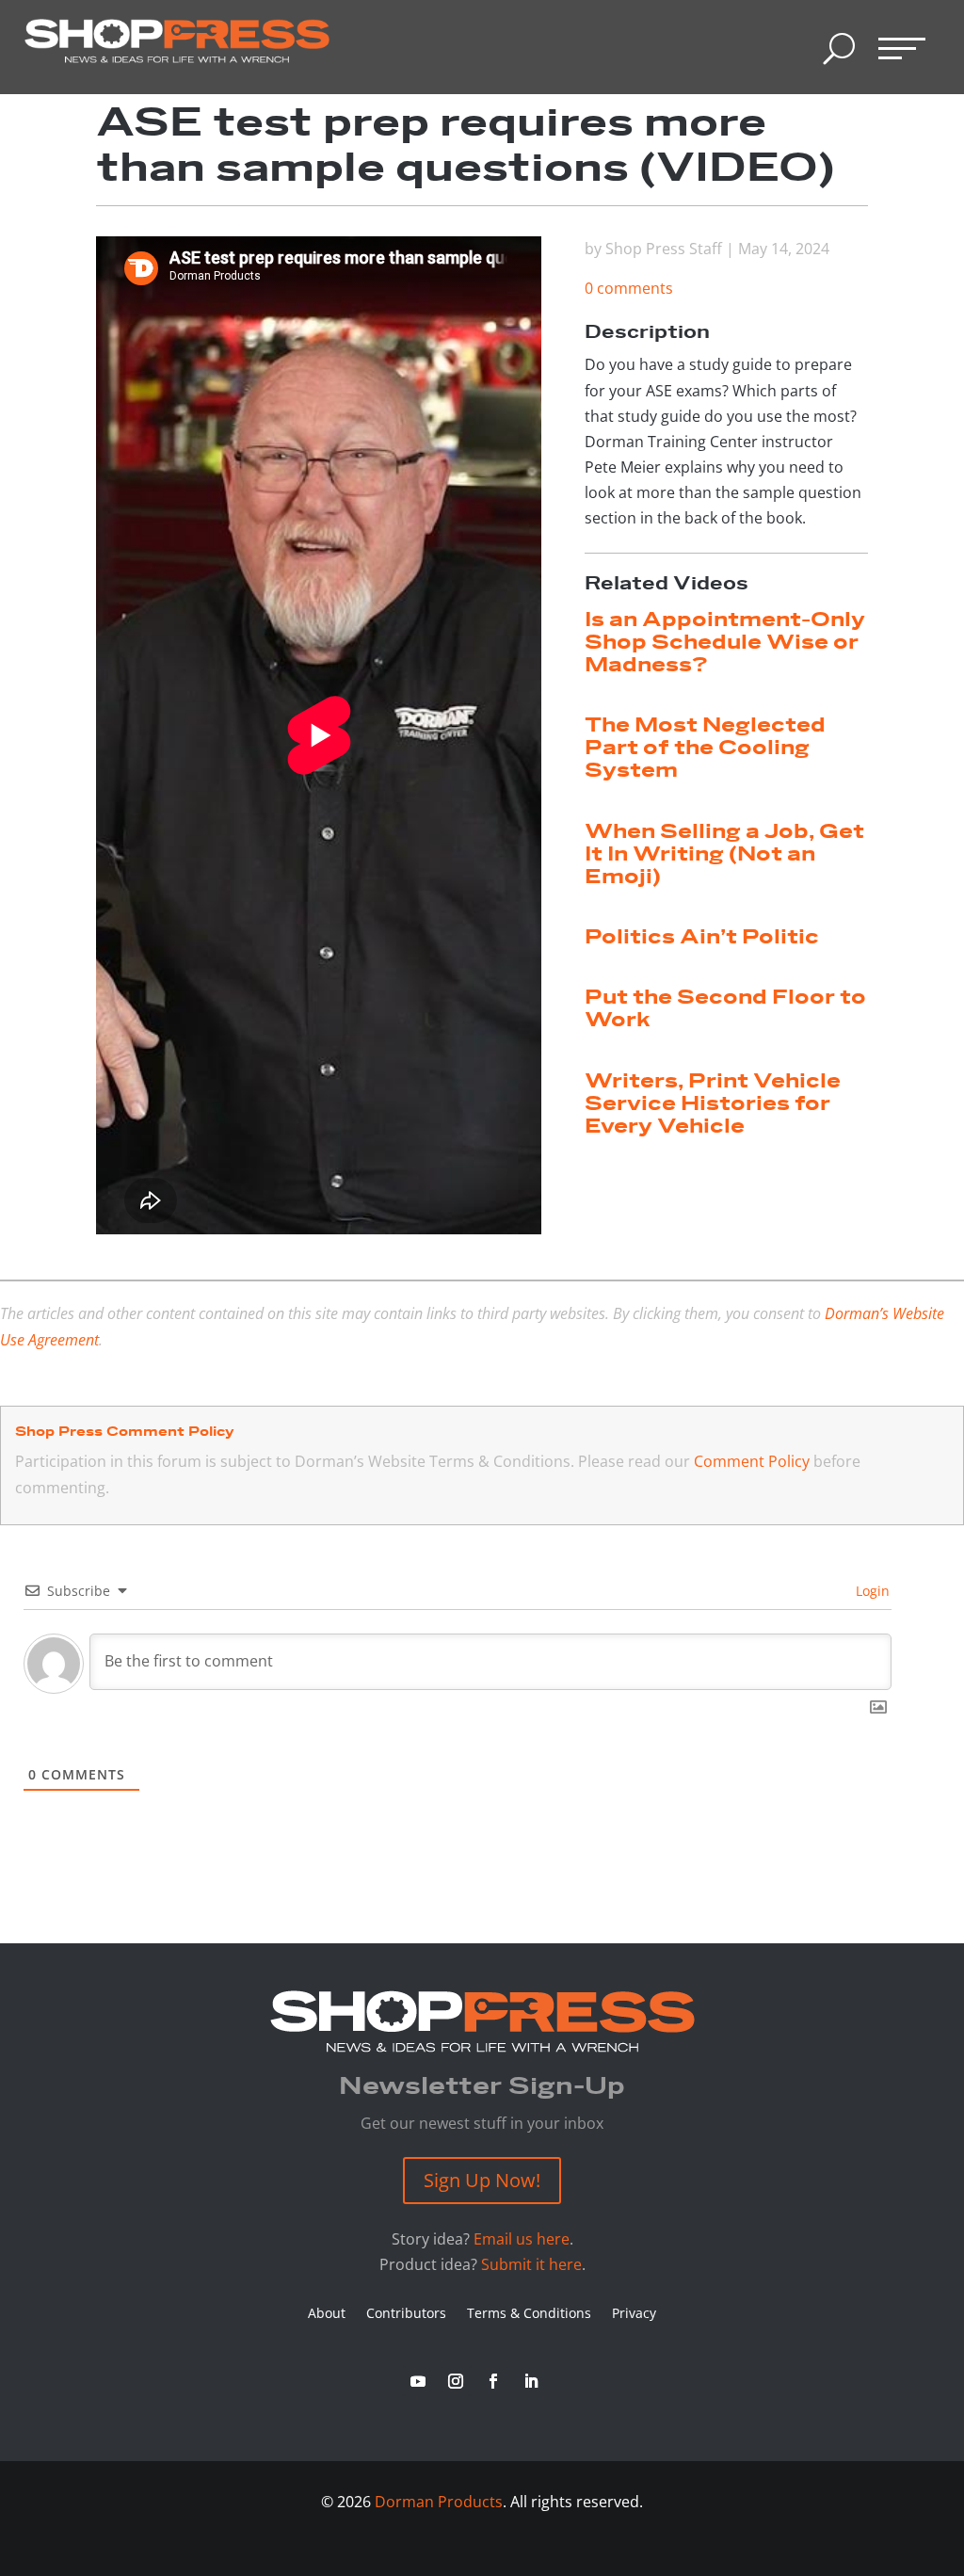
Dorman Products (439, 2502)
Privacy (634, 2314)
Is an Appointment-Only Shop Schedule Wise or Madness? (725, 643)
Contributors (406, 2314)
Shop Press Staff (664, 249)
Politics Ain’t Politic (702, 937)
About (327, 2314)
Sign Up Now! (482, 2180)
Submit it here (531, 2264)
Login (871, 1591)
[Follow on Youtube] (418, 2381)
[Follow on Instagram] (456, 2381)
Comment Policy (752, 1461)
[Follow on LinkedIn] (531, 2381)
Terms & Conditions (529, 2314)
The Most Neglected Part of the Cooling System (705, 748)
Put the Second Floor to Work (725, 1009)
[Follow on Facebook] (493, 2381)
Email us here (522, 2239)
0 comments (629, 288)
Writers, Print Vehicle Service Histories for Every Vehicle (713, 1104)
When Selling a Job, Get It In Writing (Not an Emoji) (724, 854)
